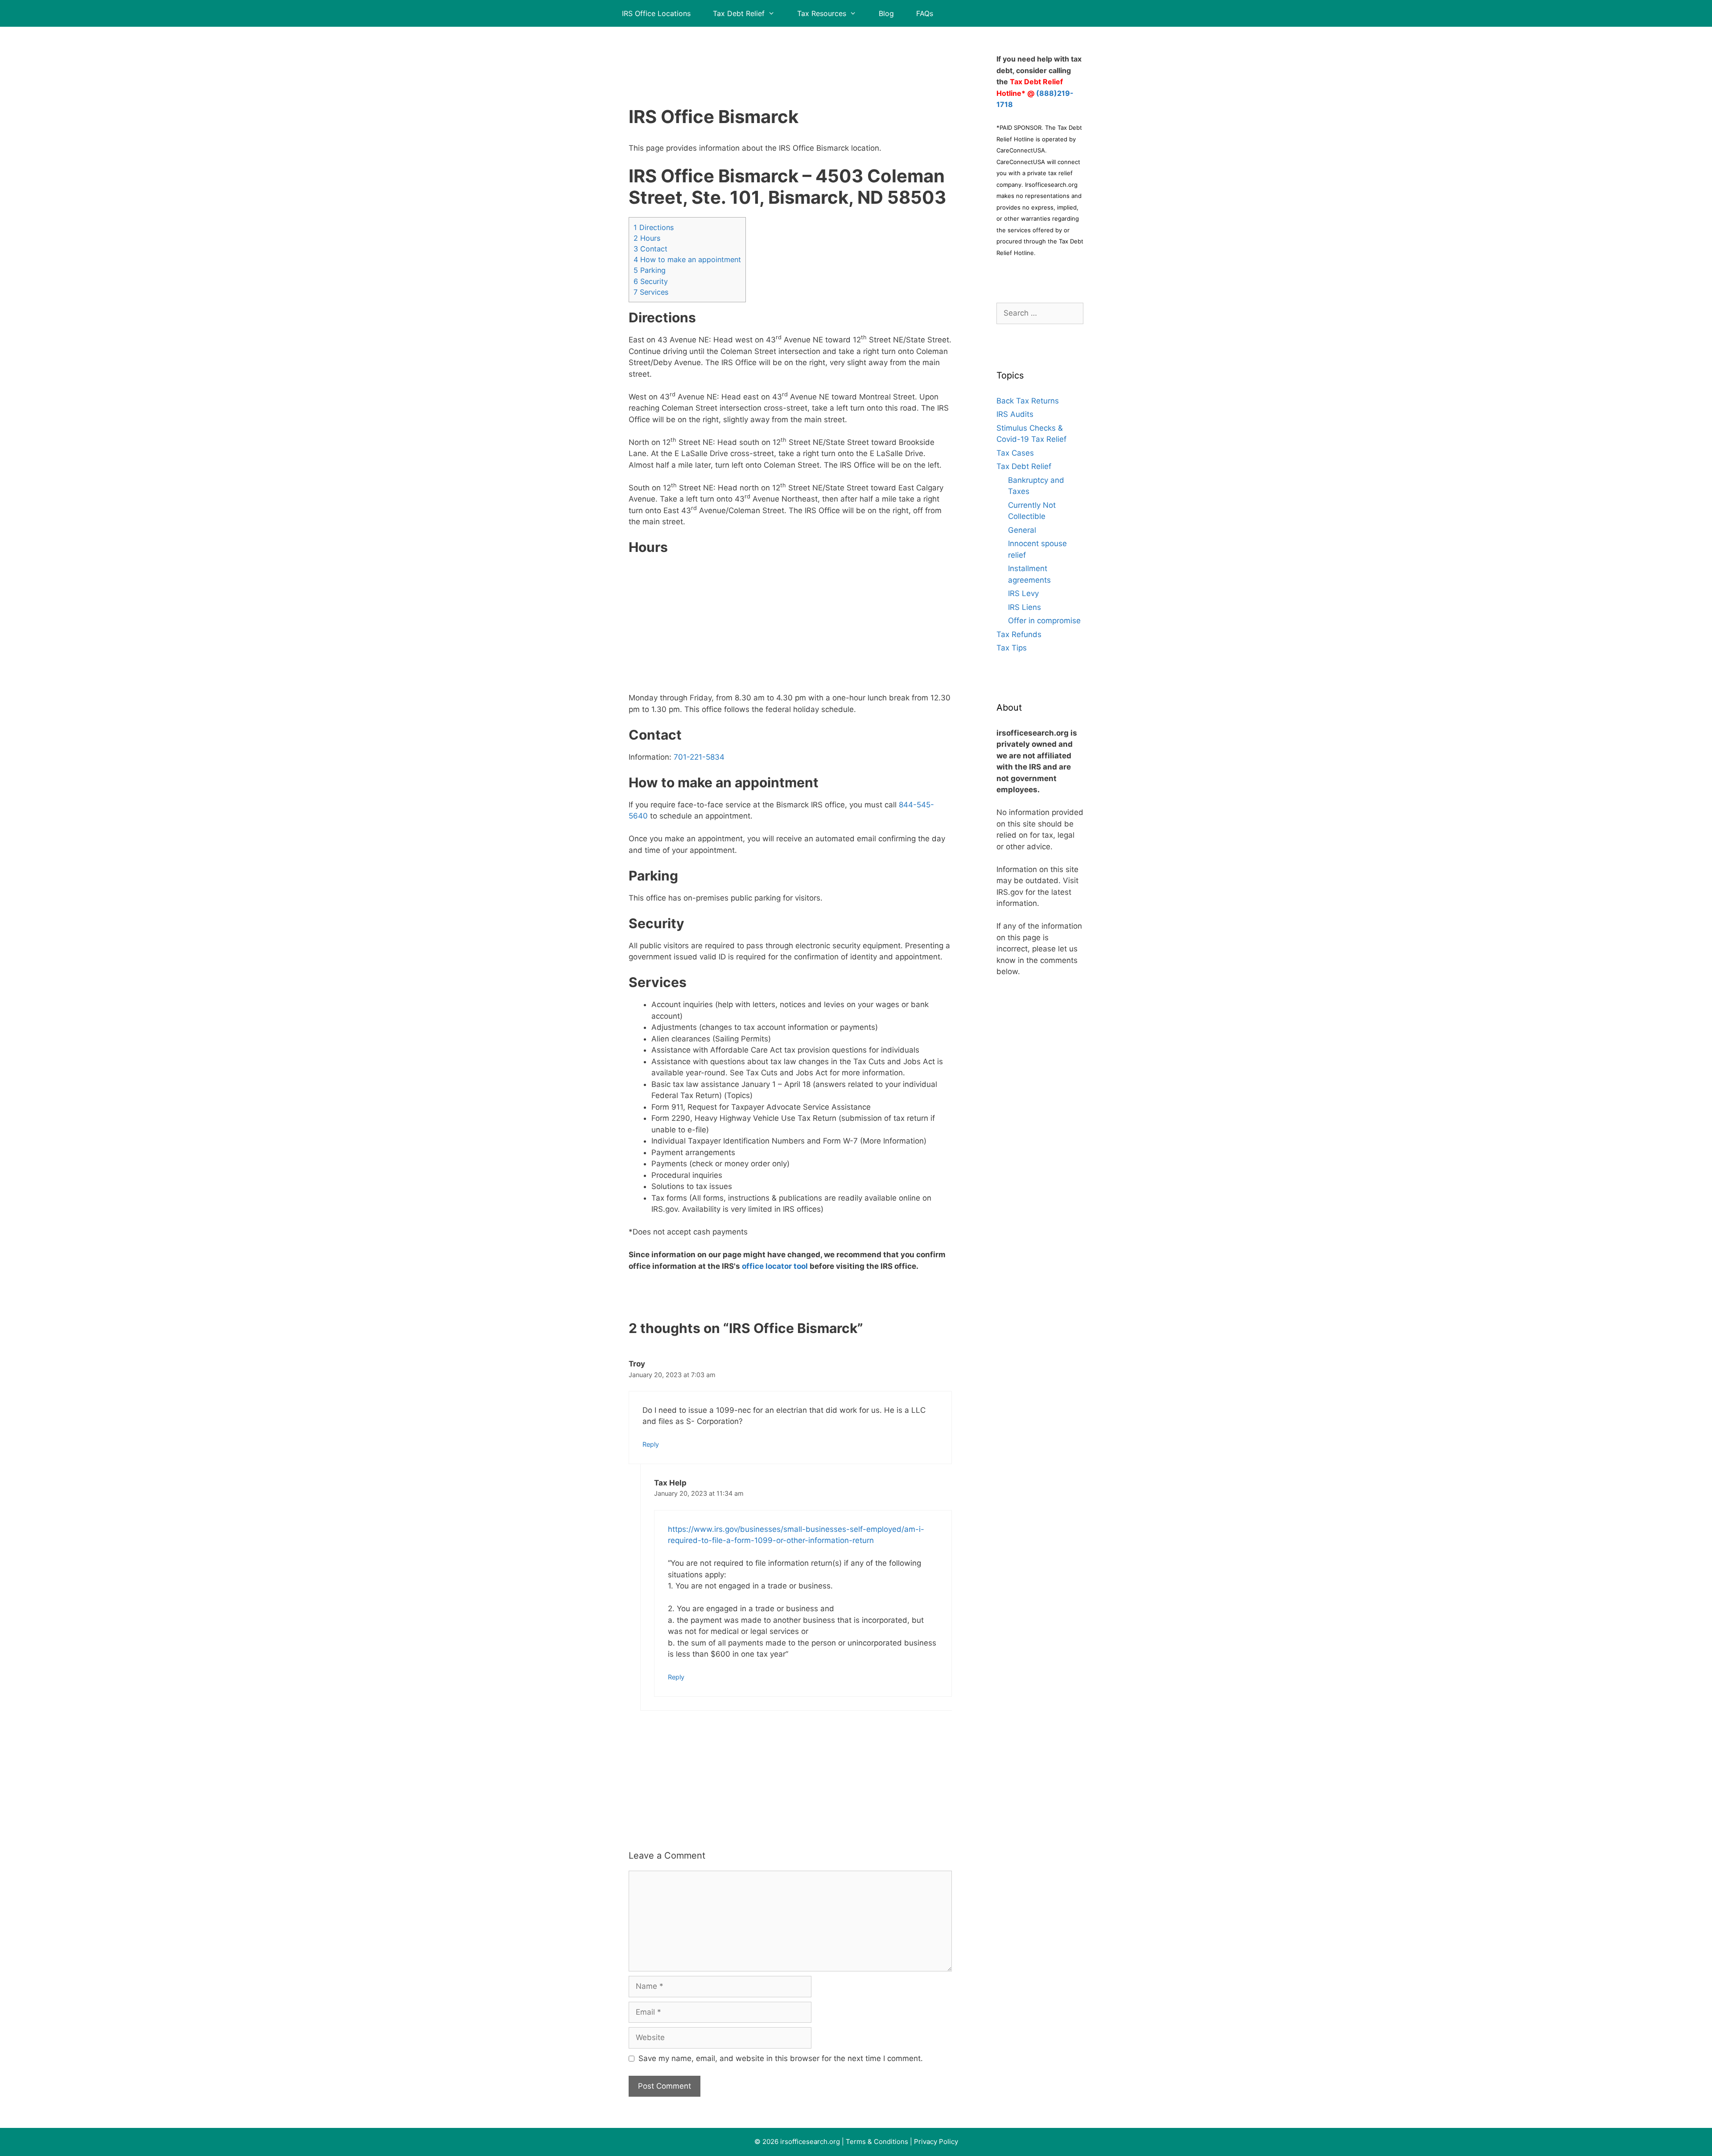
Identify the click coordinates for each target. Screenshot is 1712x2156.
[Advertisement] (790, 56)
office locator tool (775, 1266)
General (1022, 530)
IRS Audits (1015, 414)
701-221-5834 (699, 757)
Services (651, 292)
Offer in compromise (1044, 621)
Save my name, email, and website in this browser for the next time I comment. (781, 2058)
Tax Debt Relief (739, 13)
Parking (650, 270)
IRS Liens (1025, 607)
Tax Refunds (1019, 634)
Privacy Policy (936, 2142)
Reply (651, 1444)
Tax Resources (822, 13)
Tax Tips (1012, 648)
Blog (886, 13)
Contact (650, 249)
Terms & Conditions (877, 2142)
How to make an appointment (687, 259)
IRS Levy (1023, 593)
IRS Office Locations (656, 13)
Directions (654, 227)
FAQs (925, 13)
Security (651, 281)
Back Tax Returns (1028, 401)
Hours (647, 238)
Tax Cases (1015, 453)
